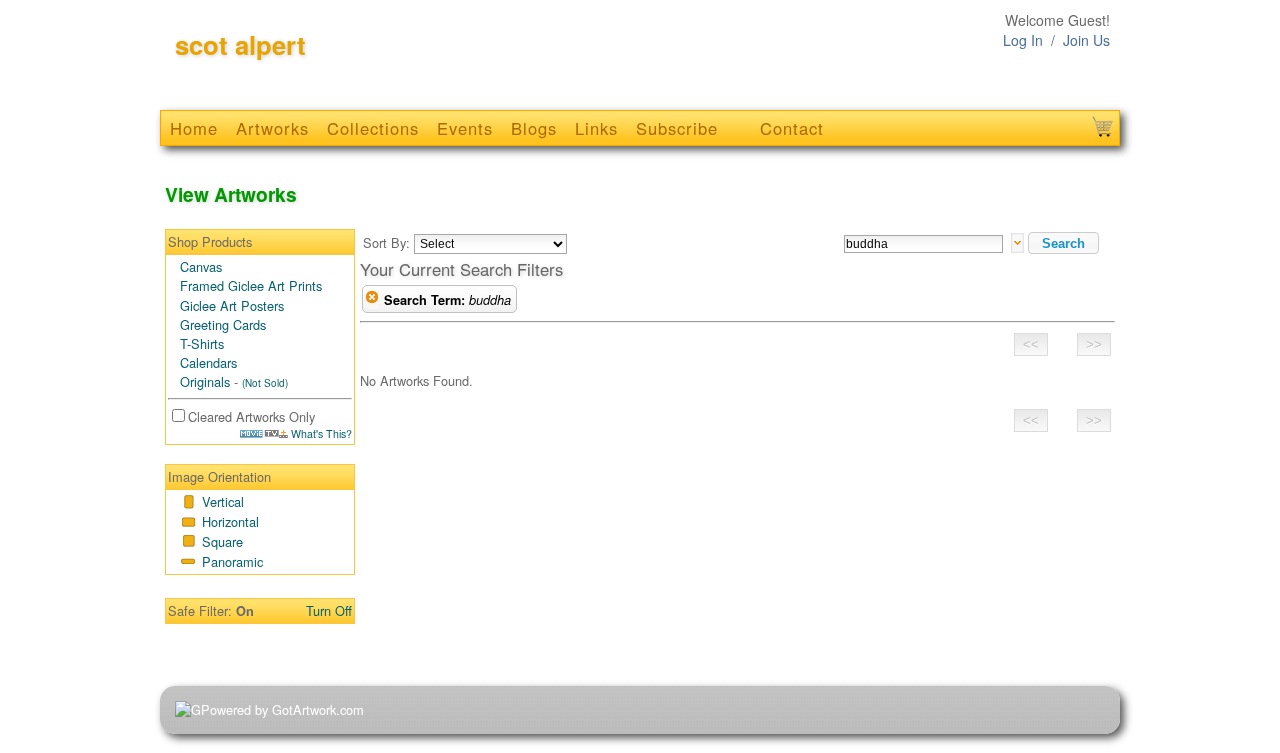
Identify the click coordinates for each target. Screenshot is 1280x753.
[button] (1063, 243)
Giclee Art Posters (232, 305)
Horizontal (230, 521)
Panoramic (232, 561)
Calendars (208, 362)
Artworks (272, 128)
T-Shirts (202, 343)
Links (596, 128)
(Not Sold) (265, 383)
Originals (205, 381)
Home (194, 128)
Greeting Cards (223, 324)
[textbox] (923, 244)
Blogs (534, 128)
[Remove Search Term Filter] (372, 300)
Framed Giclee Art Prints (251, 285)
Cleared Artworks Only (251, 416)
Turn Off (329, 610)
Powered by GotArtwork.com (282, 709)
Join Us (1086, 40)
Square (222, 541)
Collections (373, 128)
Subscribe (677, 128)
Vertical (223, 501)
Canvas (201, 266)
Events (465, 128)
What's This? (320, 433)
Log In (1023, 40)
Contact (792, 128)
